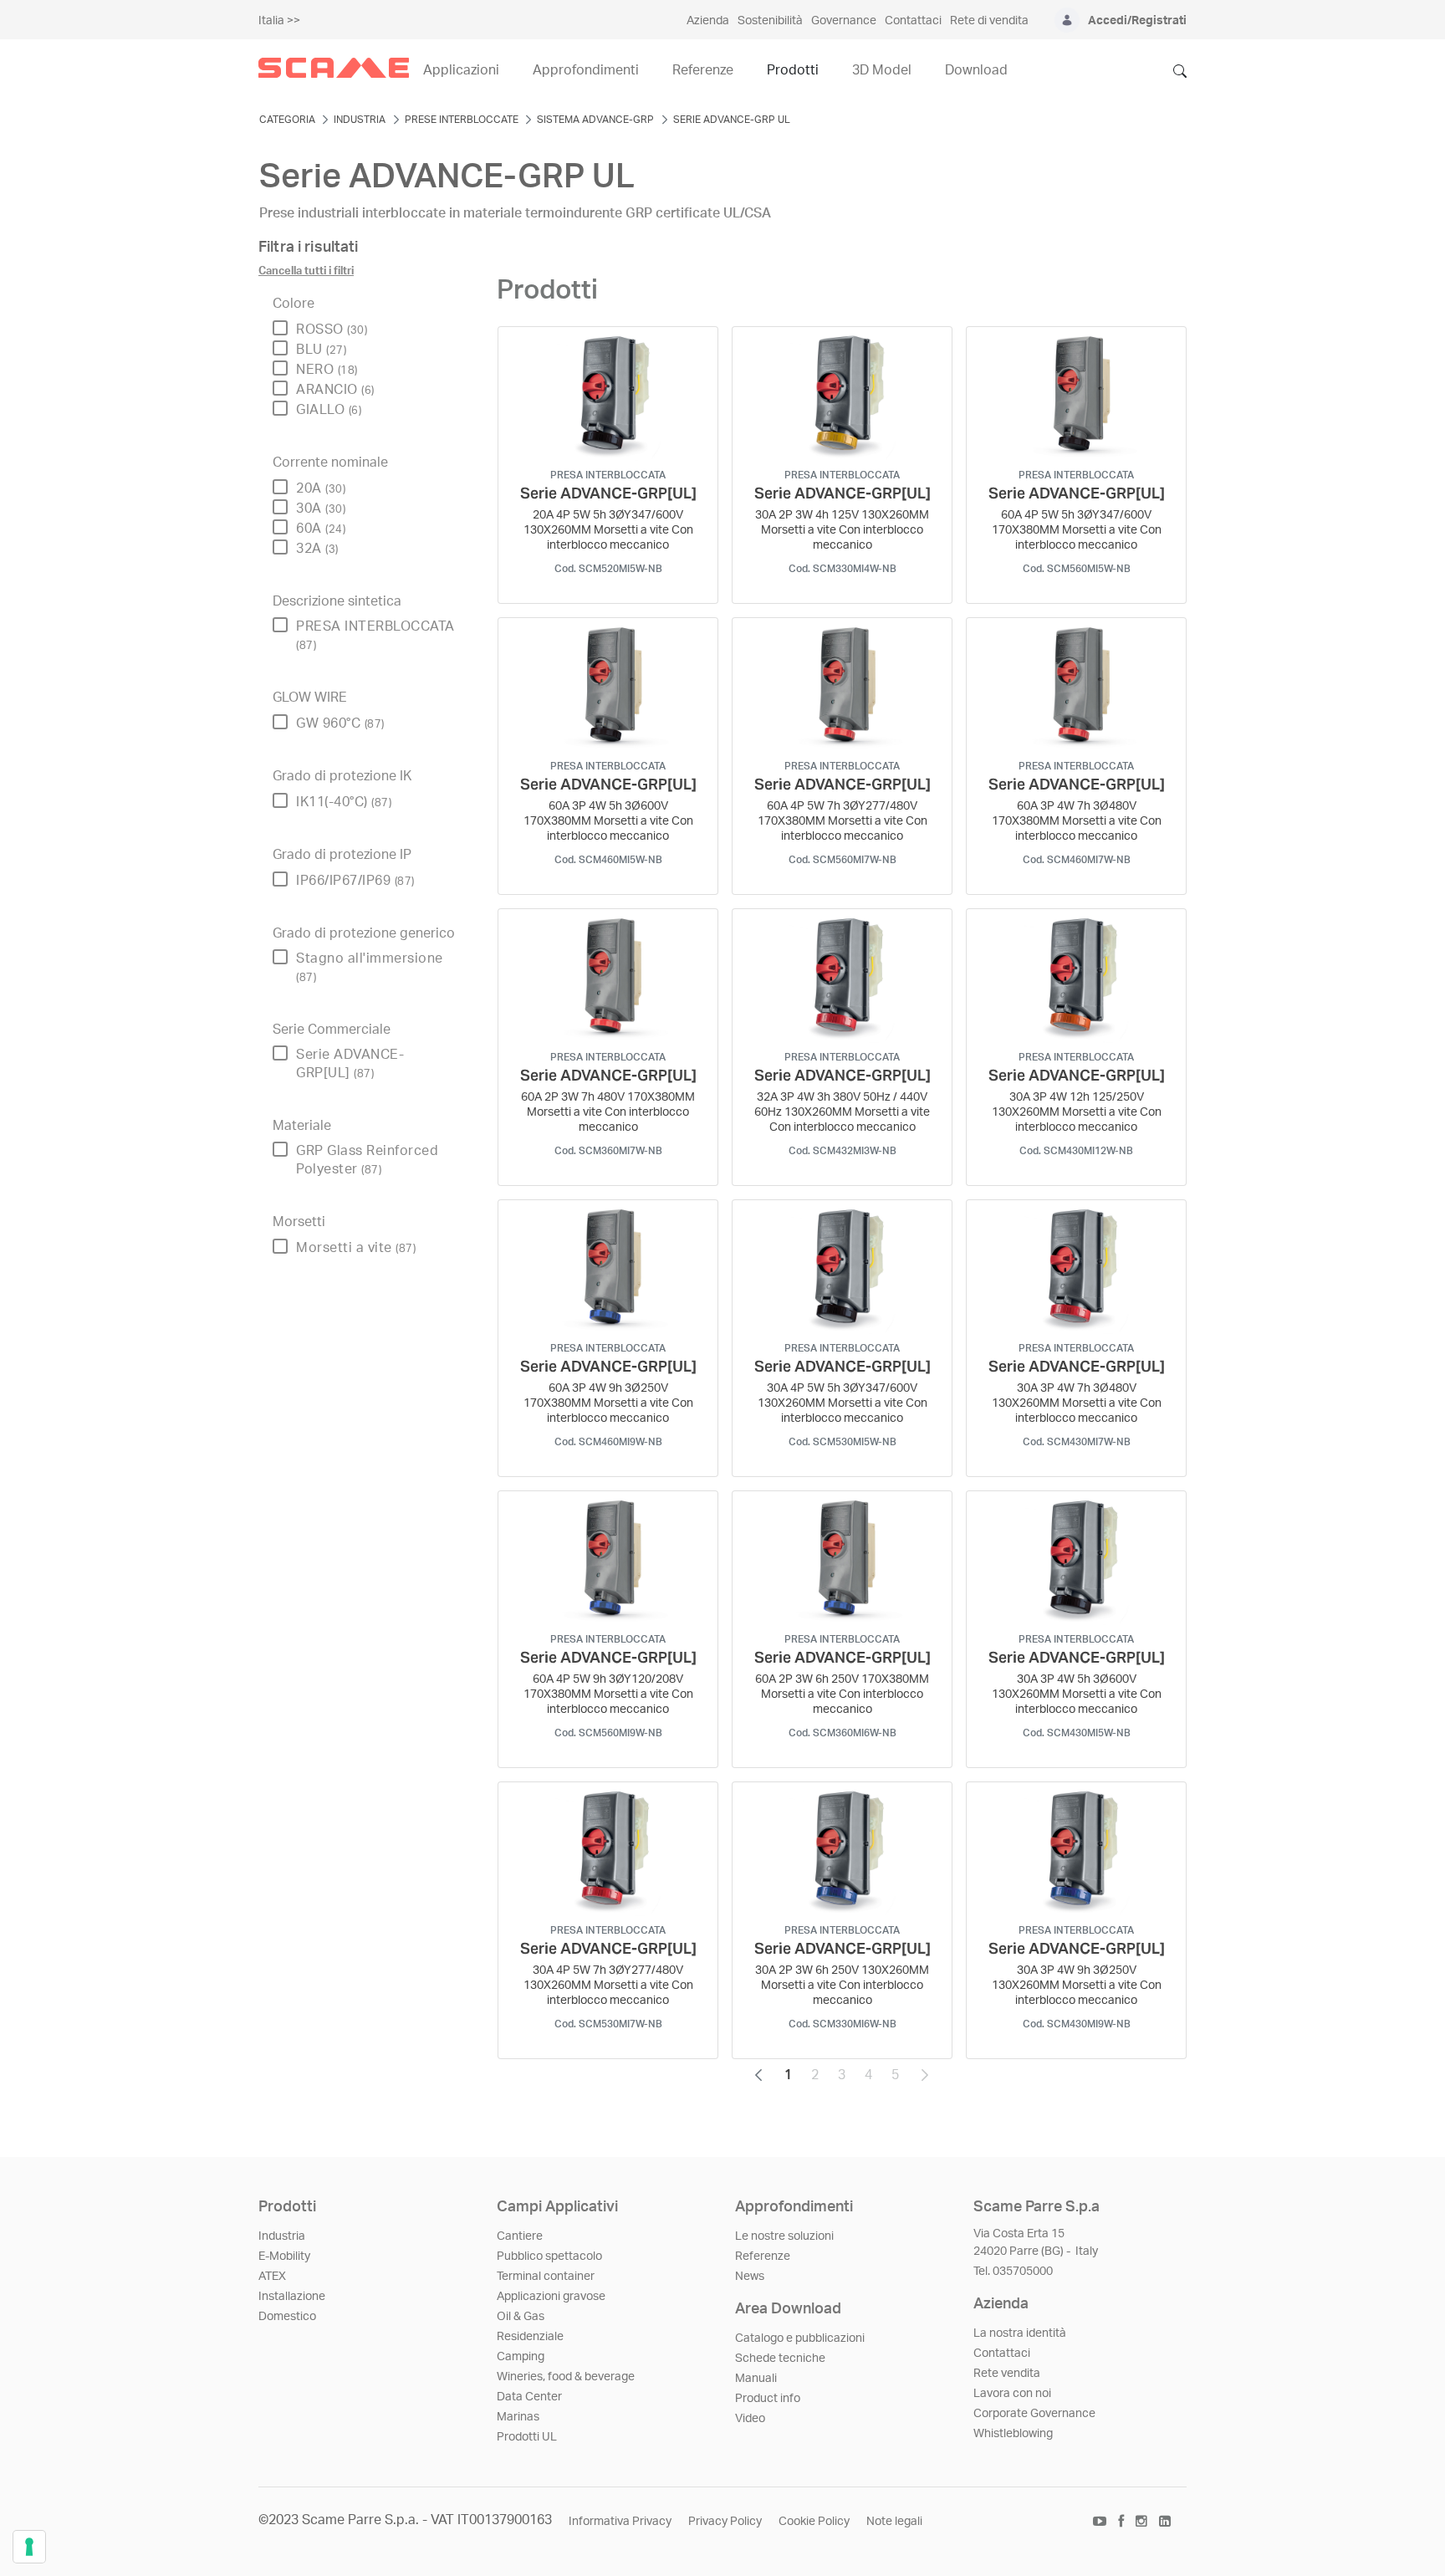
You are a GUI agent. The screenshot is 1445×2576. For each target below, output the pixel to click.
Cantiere (520, 2236)
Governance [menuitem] (844, 21)
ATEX (272, 2277)
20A (321, 488)
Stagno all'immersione (370, 967)
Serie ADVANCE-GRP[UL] (350, 1064)
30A (321, 509)
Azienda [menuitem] (708, 21)
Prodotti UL (527, 2437)
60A (321, 529)
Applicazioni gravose (551, 2297)
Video (750, 2419)
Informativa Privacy (620, 2522)
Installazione (292, 2297)
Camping (521, 2357)
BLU (321, 350)
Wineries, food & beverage (566, 2377)
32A (317, 549)
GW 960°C (340, 723)
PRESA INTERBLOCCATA (375, 635)
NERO (327, 370)
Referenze (763, 2257)
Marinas (518, 2417)
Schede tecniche (780, 2359)
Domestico (287, 2317)
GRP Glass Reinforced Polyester (367, 1160)
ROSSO (332, 330)
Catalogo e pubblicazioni (800, 2338)
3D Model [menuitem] (882, 70)
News (750, 2277)
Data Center (529, 2397)
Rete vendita (1007, 2374)
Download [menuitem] (976, 70)
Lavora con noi (1012, 2394)
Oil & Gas (521, 2317)
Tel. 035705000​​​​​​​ (1013, 2272)
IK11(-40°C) (344, 802)
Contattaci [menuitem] (913, 21)
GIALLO (329, 410)
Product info (768, 2399)
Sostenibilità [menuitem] (770, 21)
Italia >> (279, 21)
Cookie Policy (814, 2522)
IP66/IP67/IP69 (355, 881)
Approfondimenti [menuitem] (586, 70)
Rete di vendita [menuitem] (989, 21)
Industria (282, 2236)
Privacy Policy (725, 2522)
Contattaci (1002, 2354)
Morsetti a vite (356, 1248)
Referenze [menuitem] (703, 70)
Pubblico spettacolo (549, 2257)
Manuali (756, 2379)
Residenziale (530, 2337)
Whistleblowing (1013, 2434)
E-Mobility (284, 2257)
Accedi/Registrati (1137, 21)
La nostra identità (1020, 2333)
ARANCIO (335, 390)
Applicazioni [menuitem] (461, 70)
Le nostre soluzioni (784, 2236)
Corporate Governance (1034, 2414)
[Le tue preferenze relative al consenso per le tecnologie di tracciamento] (29, 2547)
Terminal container (546, 2277)
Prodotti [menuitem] (793, 70)
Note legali (894, 2522)
